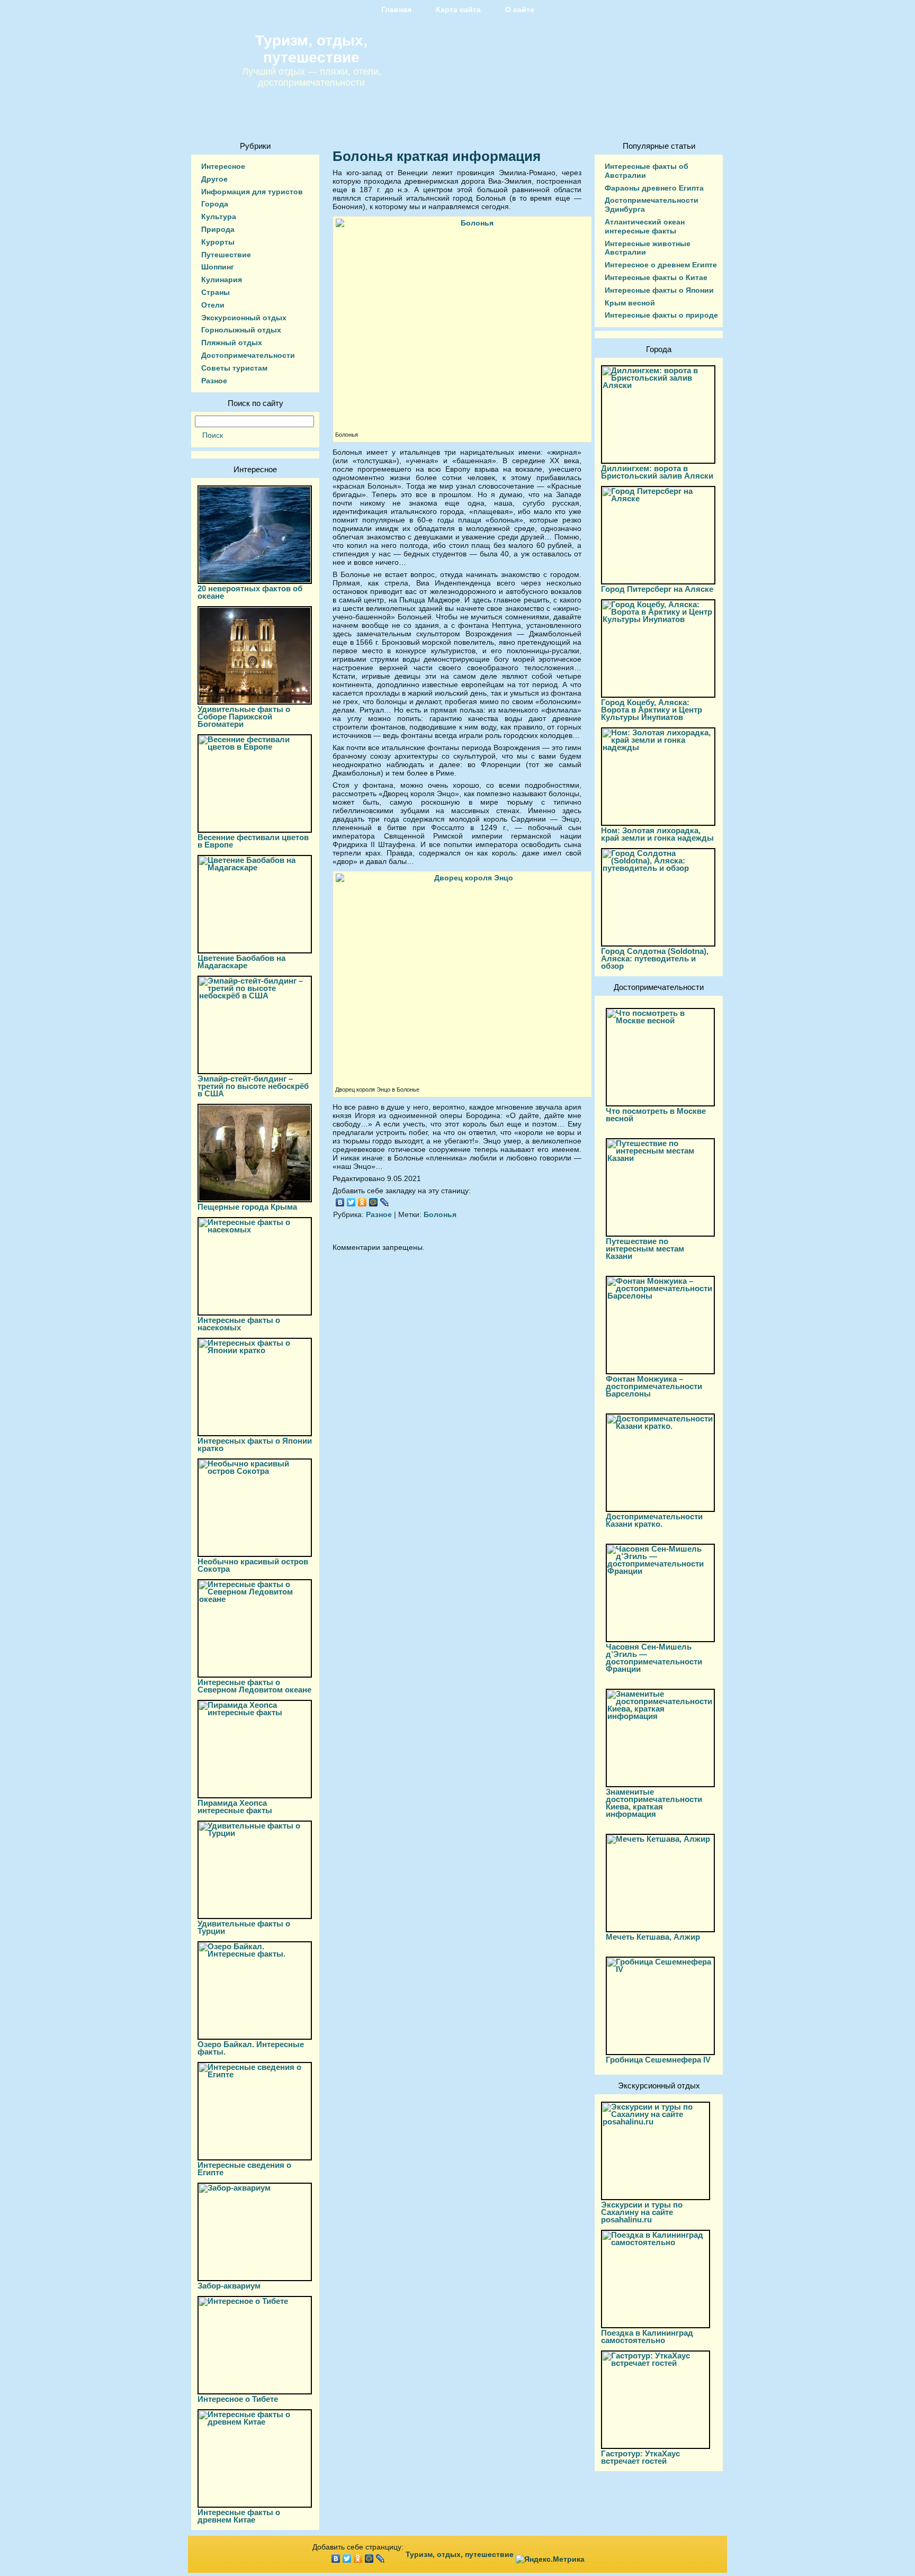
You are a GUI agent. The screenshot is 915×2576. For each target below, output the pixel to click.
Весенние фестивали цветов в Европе (253, 841)
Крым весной (630, 303)
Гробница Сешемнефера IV (658, 2060)
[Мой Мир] (374, 1202)
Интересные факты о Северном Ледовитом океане (254, 1686)
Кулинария (222, 280)
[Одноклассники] (362, 1202)
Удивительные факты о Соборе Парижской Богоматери (244, 717)
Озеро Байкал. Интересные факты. (251, 2048)
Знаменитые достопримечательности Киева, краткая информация (654, 1803)
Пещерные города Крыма (247, 1207)
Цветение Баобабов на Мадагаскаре (241, 962)
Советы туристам (234, 368)
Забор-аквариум (229, 2286)
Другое (214, 179)
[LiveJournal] (385, 1202)
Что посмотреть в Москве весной (656, 1115)
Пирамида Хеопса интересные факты (235, 1807)
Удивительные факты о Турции (244, 1927)
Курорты (218, 242)
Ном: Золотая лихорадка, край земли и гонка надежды (657, 834)
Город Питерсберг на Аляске (657, 589)
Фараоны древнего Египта (654, 188)
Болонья (440, 1214)
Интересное (223, 166)
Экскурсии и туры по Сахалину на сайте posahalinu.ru (642, 2212)
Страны (216, 292)
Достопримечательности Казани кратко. (654, 1520)
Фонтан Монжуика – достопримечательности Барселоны (654, 1386)
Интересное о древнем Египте (661, 265)
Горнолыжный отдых (241, 330)
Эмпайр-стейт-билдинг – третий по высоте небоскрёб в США (253, 1086)
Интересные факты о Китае (656, 277)
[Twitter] (351, 1202)
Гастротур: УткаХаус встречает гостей (640, 2457)
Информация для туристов (252, 192)
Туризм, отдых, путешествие (311, 49)
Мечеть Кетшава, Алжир (653, 1937)
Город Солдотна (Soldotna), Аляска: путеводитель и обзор (655, 958)
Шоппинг (218, 267)
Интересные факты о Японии (659, 290)
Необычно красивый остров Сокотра (253, 1565)
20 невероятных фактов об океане (250, 592)
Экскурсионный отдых (244, 318)
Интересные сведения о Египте (244, 2169)
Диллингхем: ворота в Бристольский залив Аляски (657, 472)
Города (215, 204)
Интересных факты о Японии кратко (255, 1444)
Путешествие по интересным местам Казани (645, 1249)
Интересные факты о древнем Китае (239, 2516)
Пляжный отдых (232, 343)
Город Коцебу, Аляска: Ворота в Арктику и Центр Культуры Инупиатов (652, 710)
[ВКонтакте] (340, 1202)
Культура (219, 217)
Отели (213, 305)
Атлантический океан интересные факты (645, 226)
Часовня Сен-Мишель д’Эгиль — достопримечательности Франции (654, 1658)
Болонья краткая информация (437, 156)
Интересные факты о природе (661, 315)
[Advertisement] (457, 1355)
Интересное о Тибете (238, 2399)
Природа (218, 229)
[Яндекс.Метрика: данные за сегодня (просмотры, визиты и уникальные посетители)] (550, 2559)
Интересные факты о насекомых (239, 1324)
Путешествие (226, 255)
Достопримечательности (248, 355)
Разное (214, 381)
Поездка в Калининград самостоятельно (647, 2336)
